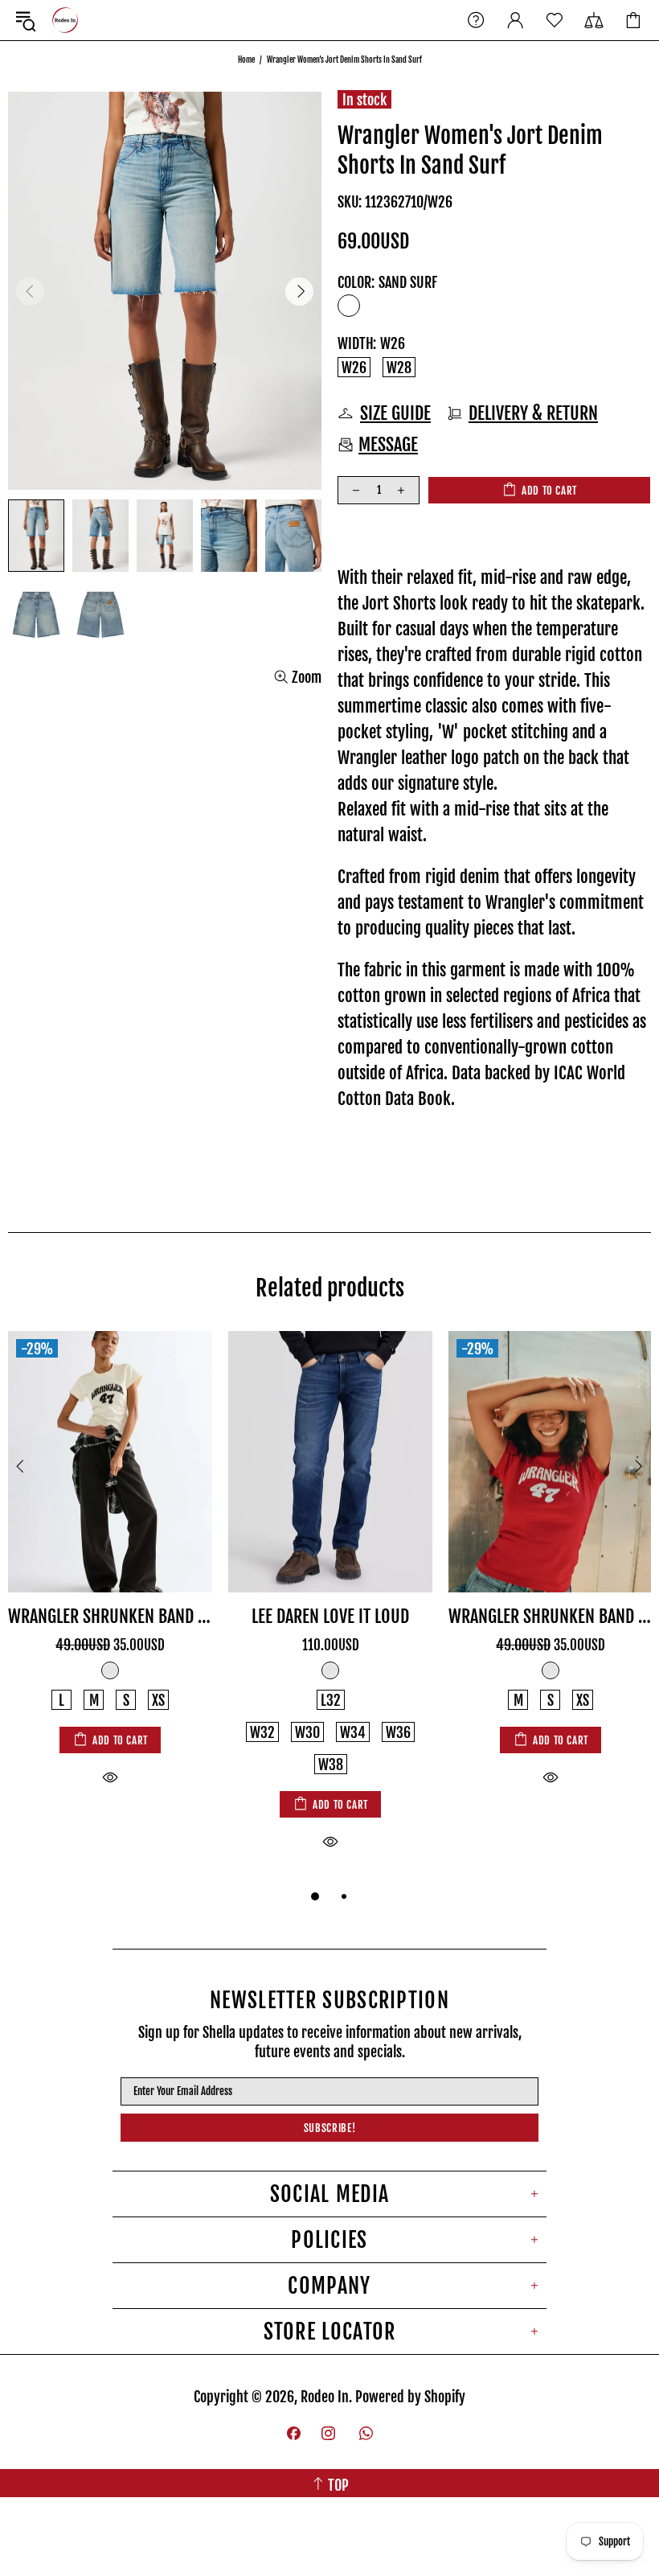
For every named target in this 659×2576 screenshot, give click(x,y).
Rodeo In (65, 20)
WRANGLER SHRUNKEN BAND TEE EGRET (110, 1616)
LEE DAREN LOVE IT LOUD (330, 1616)
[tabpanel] (110, 1577)
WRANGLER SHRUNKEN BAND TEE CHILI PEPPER (551, 1616)
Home (246, 60)
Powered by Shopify (410, 2397)
